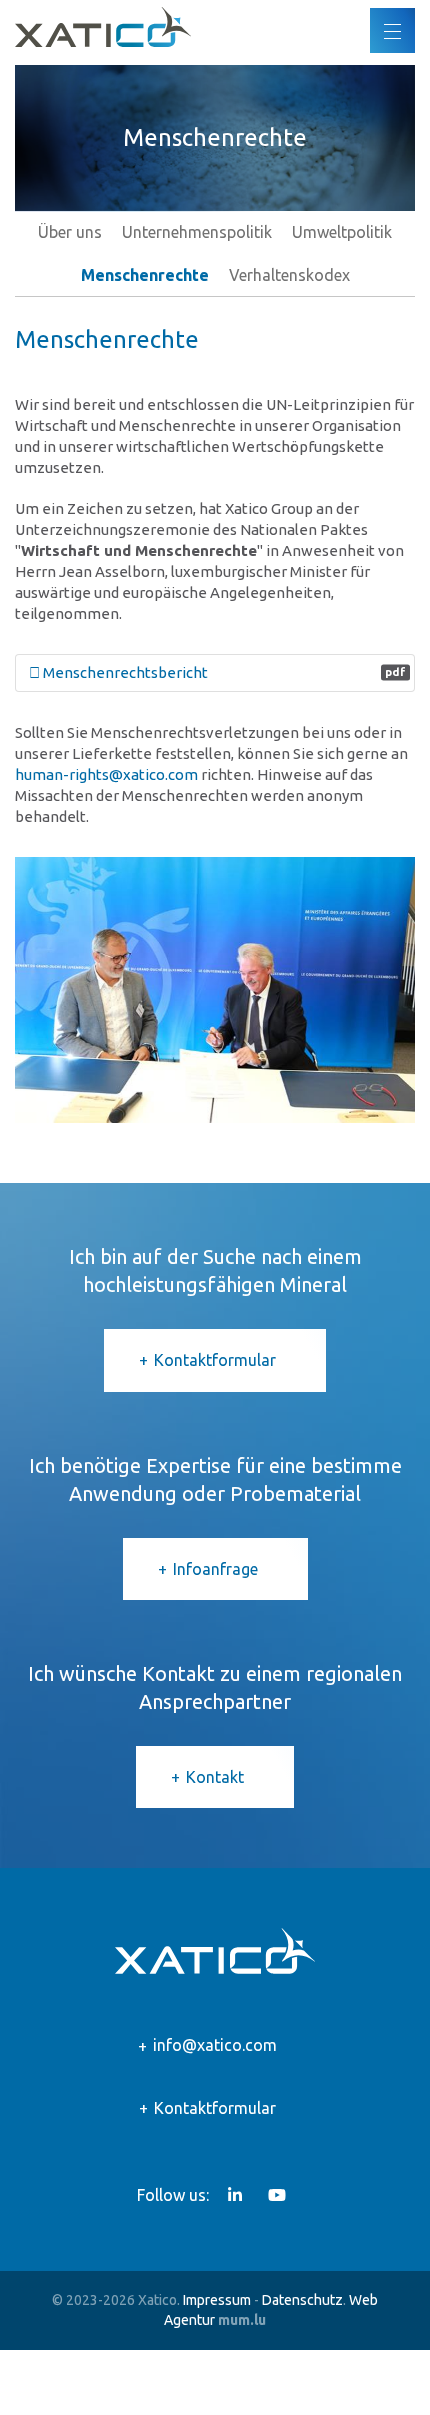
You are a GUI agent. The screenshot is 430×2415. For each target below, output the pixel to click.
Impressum (217, 2300)
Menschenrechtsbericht (223, 672)
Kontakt (215, 1777)
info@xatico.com (215, 2045)
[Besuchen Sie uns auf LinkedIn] (235, 2195)
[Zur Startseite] (103, 27)
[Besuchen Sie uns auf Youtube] (277, 2195)
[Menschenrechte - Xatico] (215, 990)
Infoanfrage (215, 1569)
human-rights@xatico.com (106, 774)
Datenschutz (302, 2300)
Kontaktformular (215, 1360)
